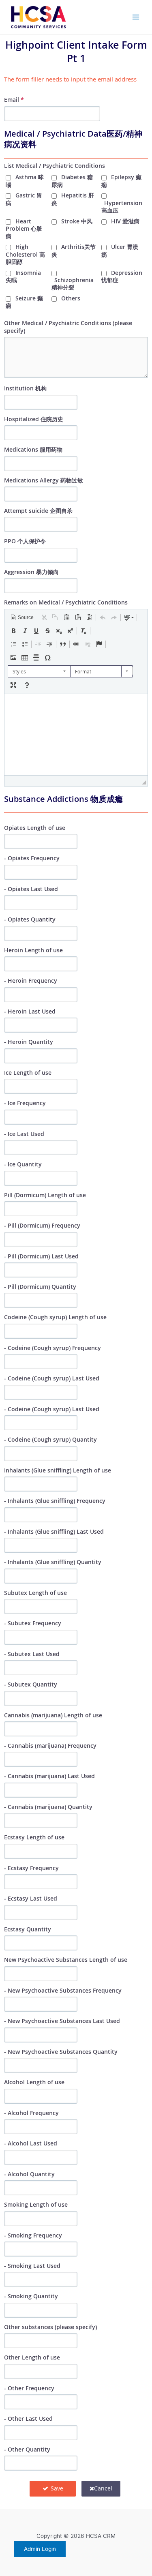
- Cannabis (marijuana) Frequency (50, 1746)
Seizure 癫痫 (24, 302)
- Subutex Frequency (33, 1623)
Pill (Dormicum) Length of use (45, 1195)
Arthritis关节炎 (74, 250)
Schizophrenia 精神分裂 (73, 284)
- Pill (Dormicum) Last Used (41, 1256)
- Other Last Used (28, 2418)
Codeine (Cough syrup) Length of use (55, 1317)
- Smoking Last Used (32, 2266)
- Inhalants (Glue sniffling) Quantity (53, 1562)
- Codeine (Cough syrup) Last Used (52, 1378)
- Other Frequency (29, 2388)
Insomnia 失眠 (23, 276)
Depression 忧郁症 (122, 276)
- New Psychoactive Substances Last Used (62, 2021)
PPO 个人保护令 (25, 541)
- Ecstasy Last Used (31, 1898)
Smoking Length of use (36, 2204)
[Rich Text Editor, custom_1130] (76, 735)
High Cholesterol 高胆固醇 (25, 254)
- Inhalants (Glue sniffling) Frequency (55, 1501)
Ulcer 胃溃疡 (120, 250)
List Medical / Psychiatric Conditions (55, 166)
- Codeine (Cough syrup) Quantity (50, 1439)
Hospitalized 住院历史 (34, 419)
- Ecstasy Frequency (31, 1868)
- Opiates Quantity (30, 919)
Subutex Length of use (35, 1593)
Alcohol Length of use (34, 2082)
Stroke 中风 (77, 221)
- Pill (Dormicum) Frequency (42, 1225)
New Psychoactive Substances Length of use (66, 1960)
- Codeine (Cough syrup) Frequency (52, 1348)
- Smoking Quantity (31, 2296)
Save (56, 2488)
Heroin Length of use (33, 950)
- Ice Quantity (23, 1164)
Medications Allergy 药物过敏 (44, 480)
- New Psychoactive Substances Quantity (61, 2052)
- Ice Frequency (25, 1103)
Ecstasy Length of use (34, 1837)
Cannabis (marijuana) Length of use (53, 1715)
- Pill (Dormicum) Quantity (40, 1287)
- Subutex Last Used (32, 1654)
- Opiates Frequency (32, 858)
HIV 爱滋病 (125, 221)
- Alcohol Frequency (31, 2113)
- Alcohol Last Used (31, 2143)
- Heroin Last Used (30, 1011)
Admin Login (40, 2549)
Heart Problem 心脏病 (24, 229)
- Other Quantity (27, 2449)
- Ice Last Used (24, 1134)
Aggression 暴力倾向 (31, 572)
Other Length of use (32, 2357)
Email (14, 100)
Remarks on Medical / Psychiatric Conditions (66, 602)
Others (71, 298)
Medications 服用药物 (33, 449)
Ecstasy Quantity (28, 1929)
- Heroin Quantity (29, 1042)
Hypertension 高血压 (122, 207)
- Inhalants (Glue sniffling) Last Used (54, 1531)
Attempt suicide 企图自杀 (38, 511)
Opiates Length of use (35, 828)
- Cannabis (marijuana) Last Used (49, 1776)
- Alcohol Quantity (29, 2174)
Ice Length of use (28, 1073)
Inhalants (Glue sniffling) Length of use (58, 1470)
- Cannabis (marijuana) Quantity (48, 1807)
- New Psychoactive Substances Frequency (63, 1990)
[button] (22, 617)
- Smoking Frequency (33, 2235)
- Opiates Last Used (31, 889)
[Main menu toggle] (136, 17)
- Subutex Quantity (31, 1684)
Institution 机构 (25, 388)
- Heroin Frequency (31, 980)
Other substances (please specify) (50, 2327)
